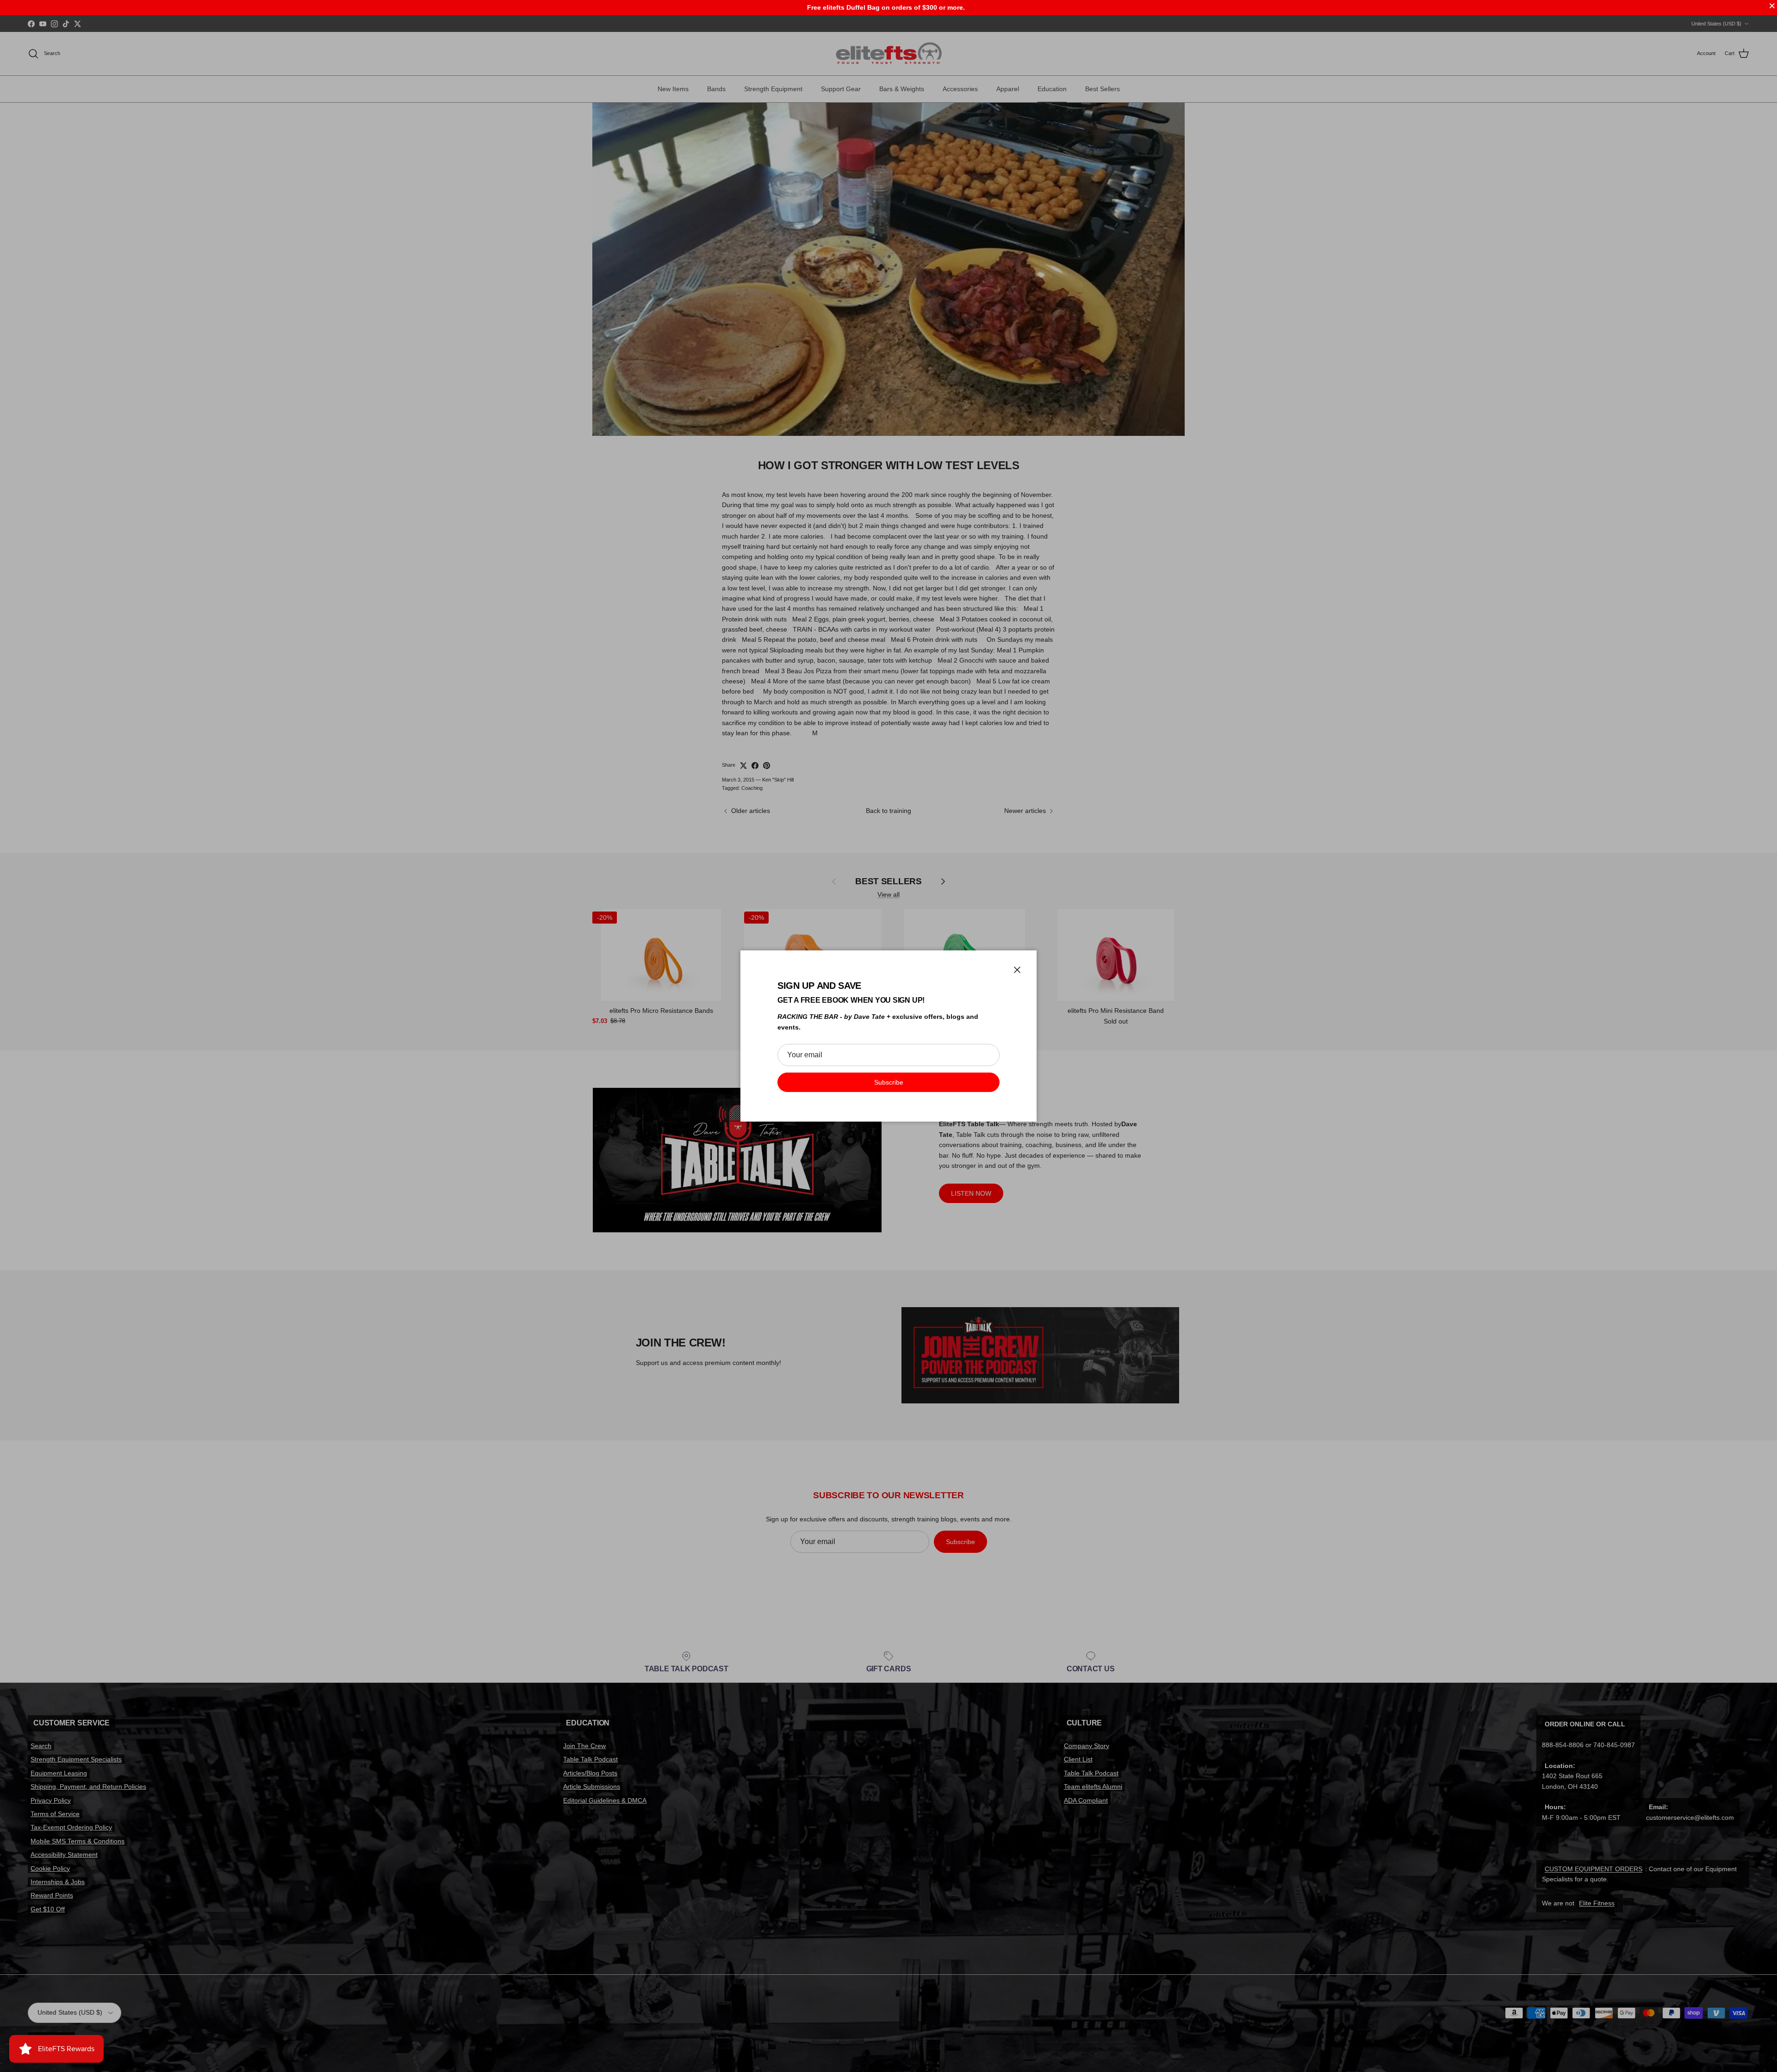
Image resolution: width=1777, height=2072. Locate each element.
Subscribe (889, 1082)
